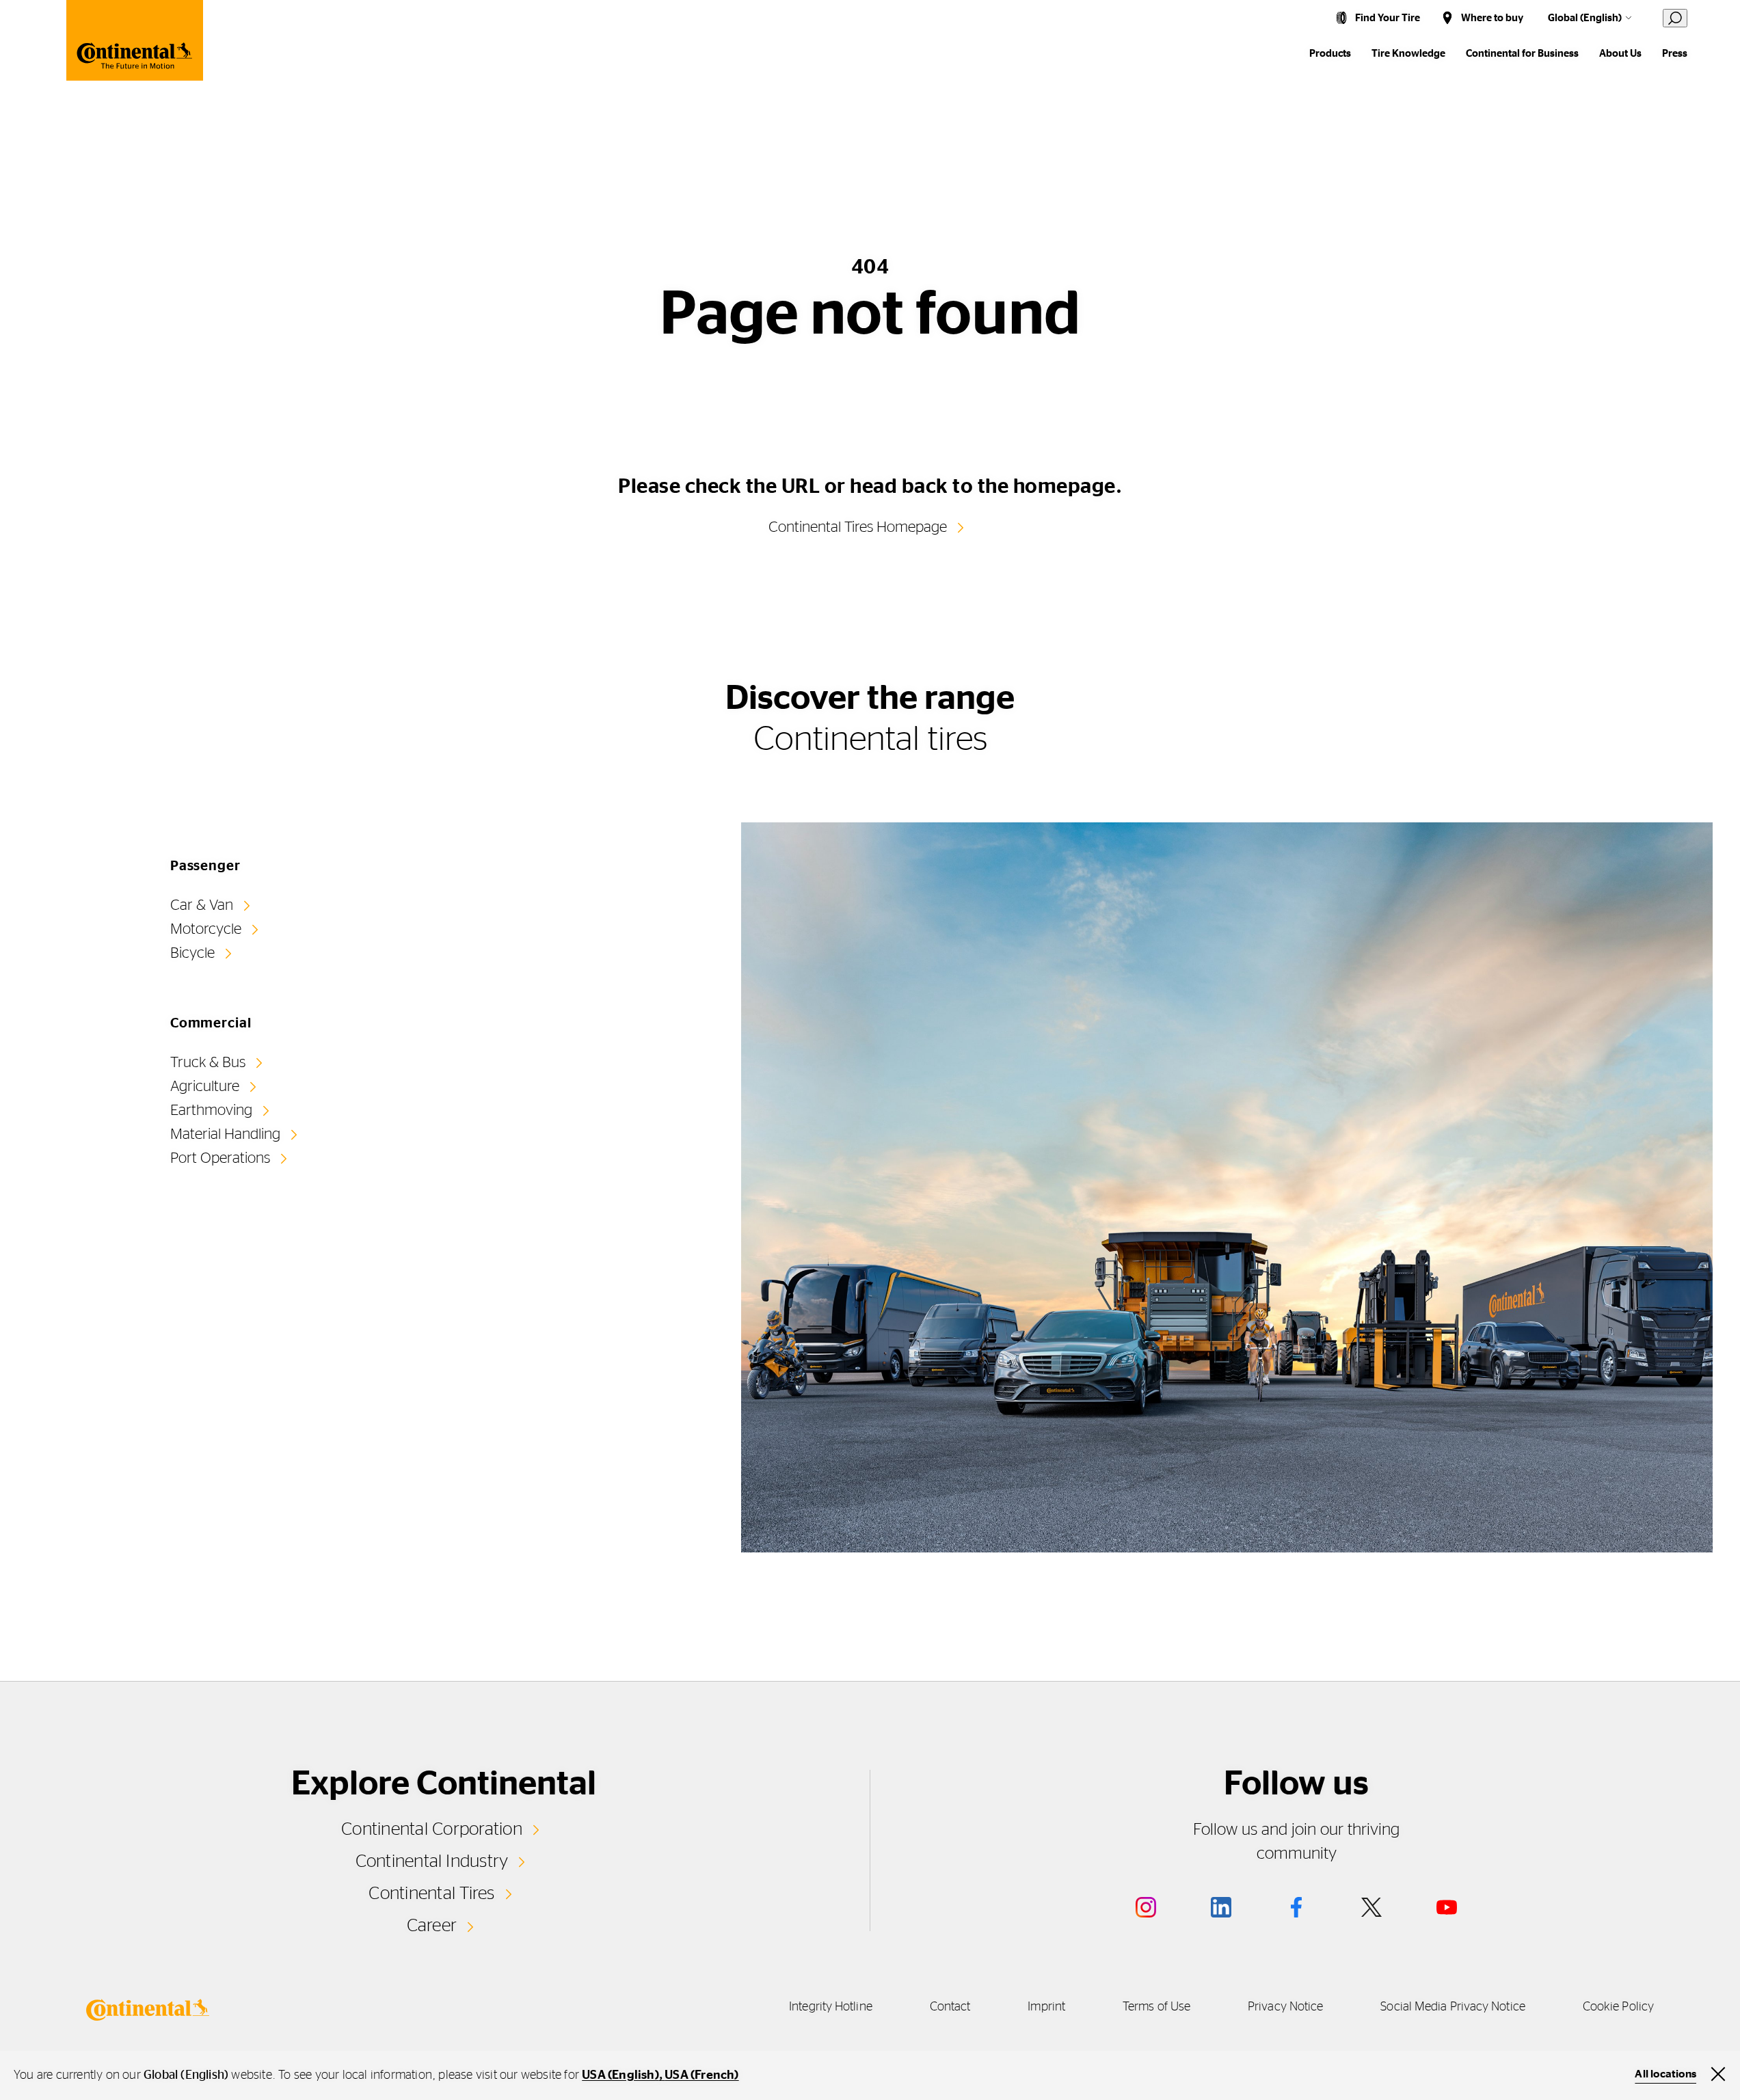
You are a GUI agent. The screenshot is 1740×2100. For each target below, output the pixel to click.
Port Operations (220, 1158)
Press (1675, 54)
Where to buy (1492, 18)
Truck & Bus (208, 1062)
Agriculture (205, 1086)
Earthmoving (211, 1110)
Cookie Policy (1618, 2007)
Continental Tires (431, 1894)
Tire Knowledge (1408, 54)
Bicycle (192, 953)
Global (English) (1585, 18)
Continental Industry (432, 1861)
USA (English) (620, 2075)
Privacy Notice (1285, 2007)
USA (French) (701, 2075)
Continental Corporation (432, 1829)
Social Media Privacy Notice (1453, 2007)
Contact (950, 2007)
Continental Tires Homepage (858, 527)
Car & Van (202, 905)
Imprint (1046, 2007)
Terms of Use (1156, 2007)
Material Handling (225, 1134)
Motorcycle (206, 929)
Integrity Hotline (831, 2007)
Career (432, 1926)
